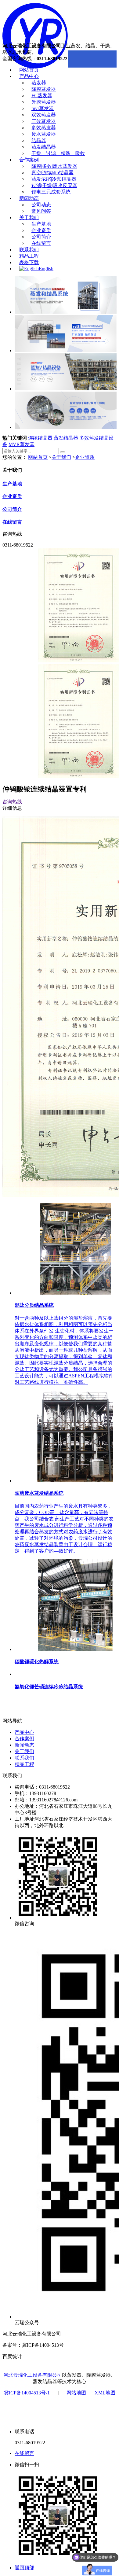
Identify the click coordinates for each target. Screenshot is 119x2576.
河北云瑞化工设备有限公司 (33, 2375)
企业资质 (41, 230)
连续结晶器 (40, 438)
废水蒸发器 (44, 134)
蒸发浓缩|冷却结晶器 (54, 179)
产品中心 (29, 76)
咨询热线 (12, 802)
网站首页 (29, 70)
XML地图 (105, 2393)
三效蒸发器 (44, 121)
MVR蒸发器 (22, 444)
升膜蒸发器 (44, 102)
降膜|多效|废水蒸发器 (54, 166)
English (46, 269)
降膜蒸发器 (44, 89)
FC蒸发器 (42, 96)
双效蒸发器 (44, 115)
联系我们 (29, 250)
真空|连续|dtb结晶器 (52, 173)
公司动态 (41, 205)
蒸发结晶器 (44, 147)
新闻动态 (29, 198)
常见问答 (41, 211)
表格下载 (29, 262)
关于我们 (29, 217)
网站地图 (76, 2393)
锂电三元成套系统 (51, 192)
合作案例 (29, 160)
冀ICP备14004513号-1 (27, 2393)
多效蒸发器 (44, 128)
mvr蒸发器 (43, 108)
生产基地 (41, 224)
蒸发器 (39, 83)
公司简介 (41, 237)
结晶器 (39, 140)
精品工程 (29, 256)
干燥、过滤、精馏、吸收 (58, 153)
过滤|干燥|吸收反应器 (54, 185)
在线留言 (41, 243)
